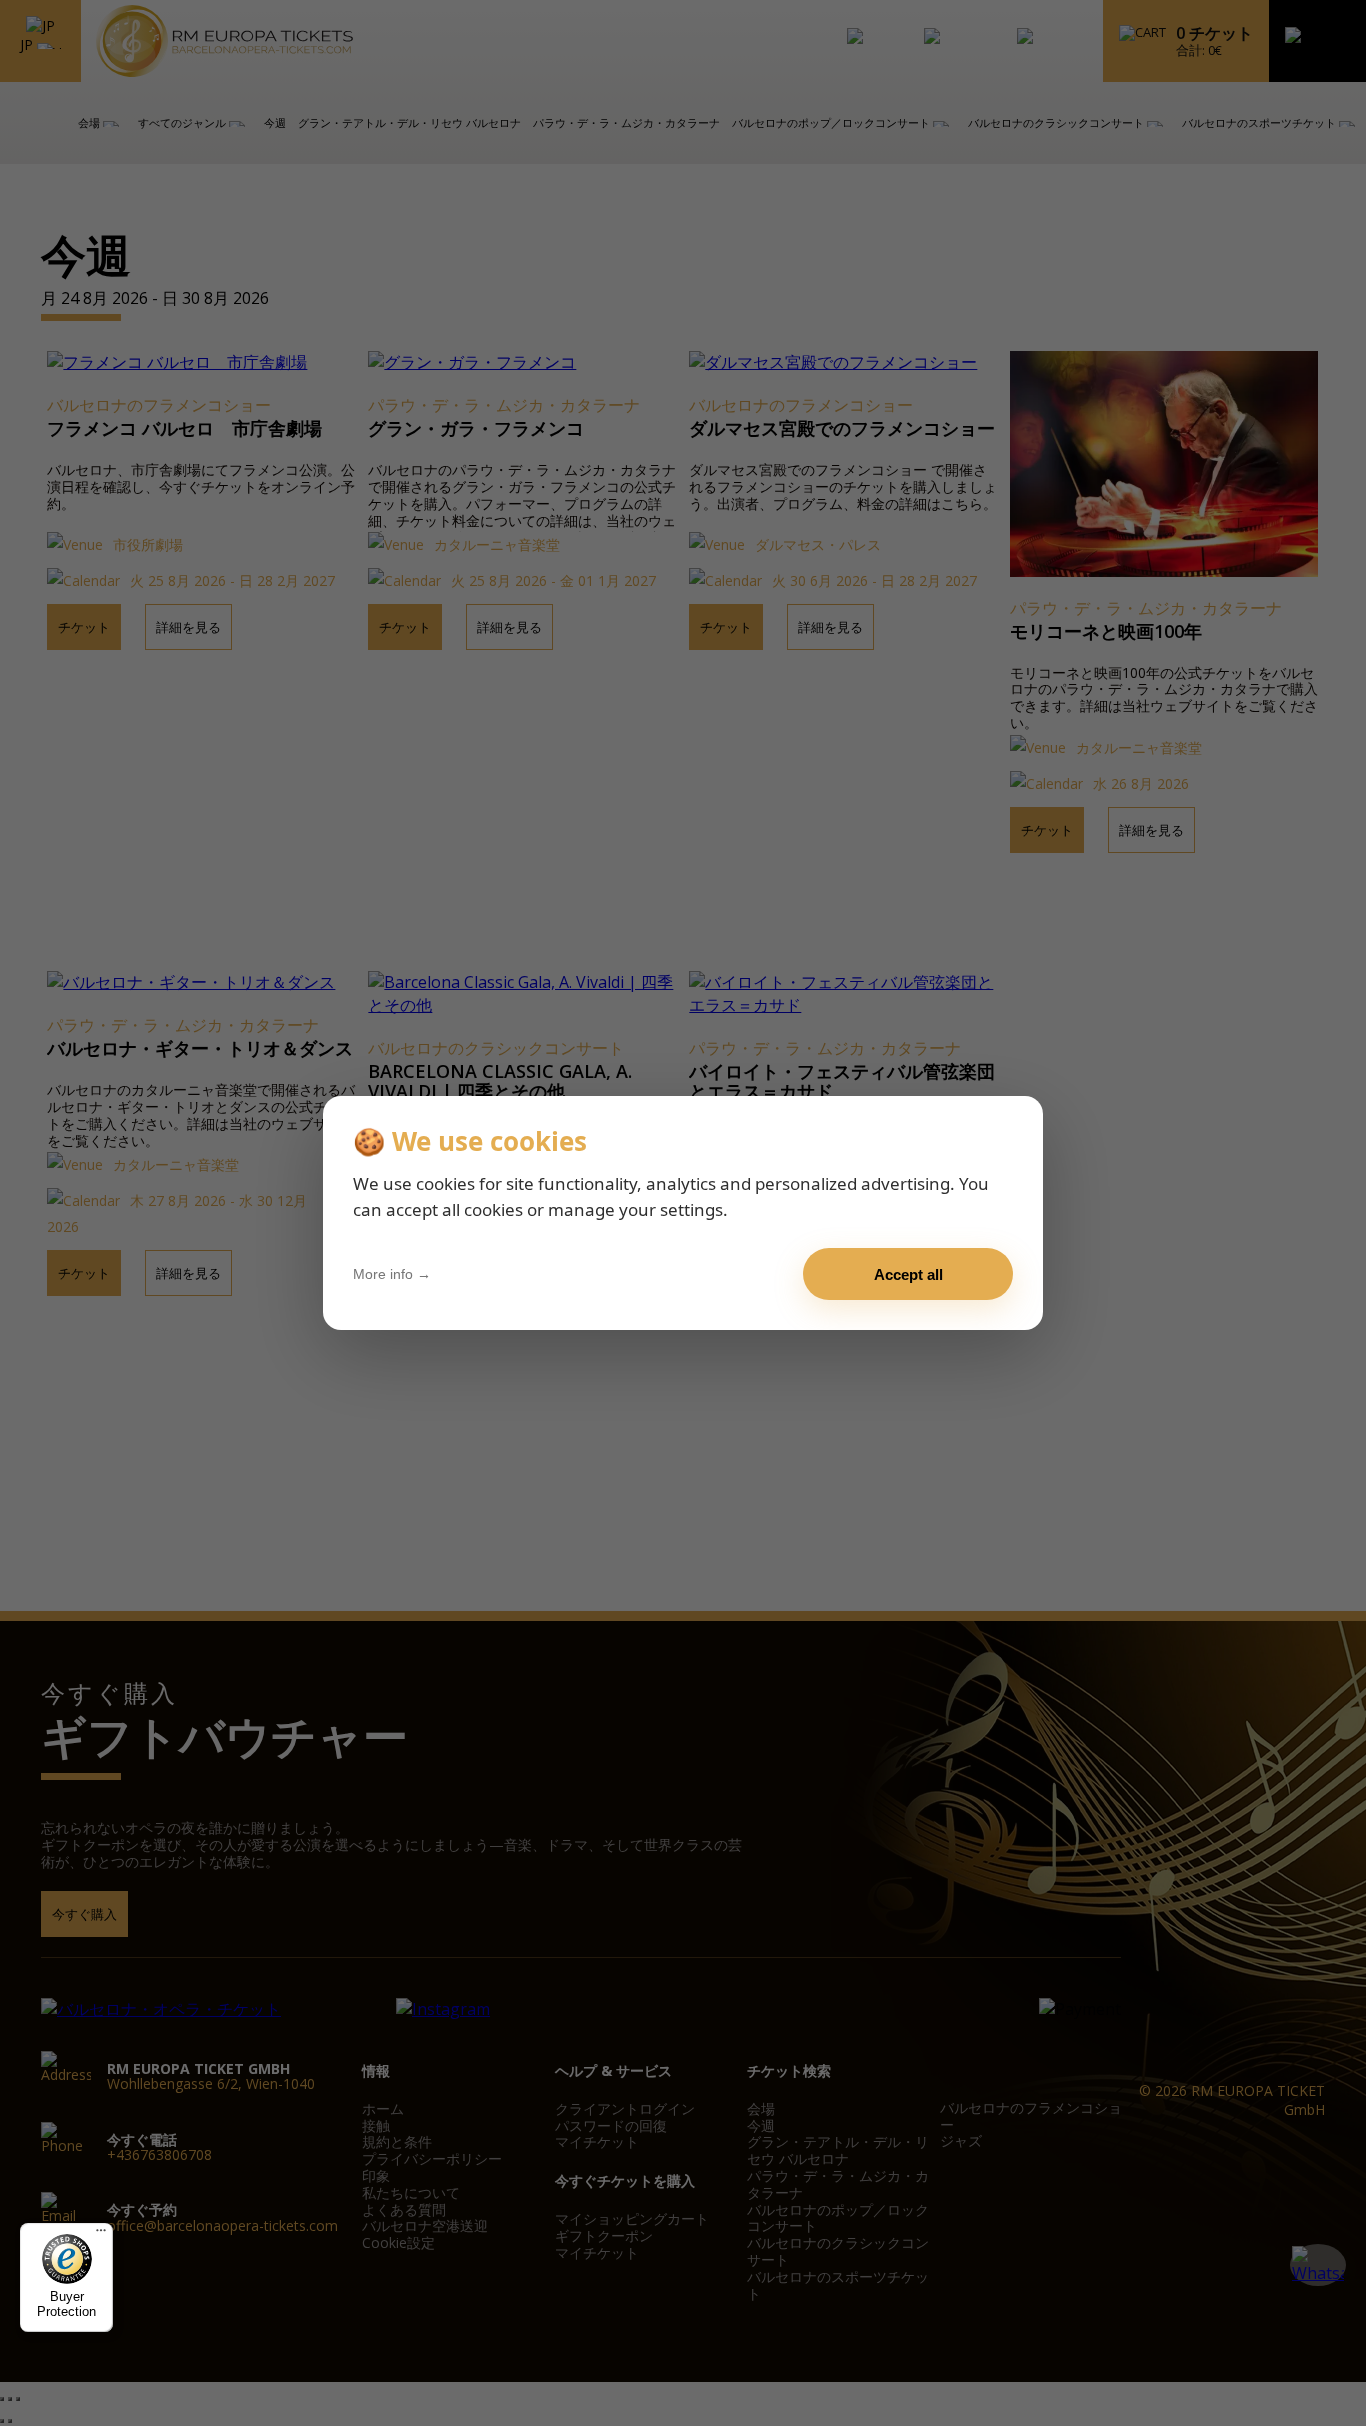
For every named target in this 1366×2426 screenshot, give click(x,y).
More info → (392, 1274)
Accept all (908, 1274)
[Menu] (101, 2235)
